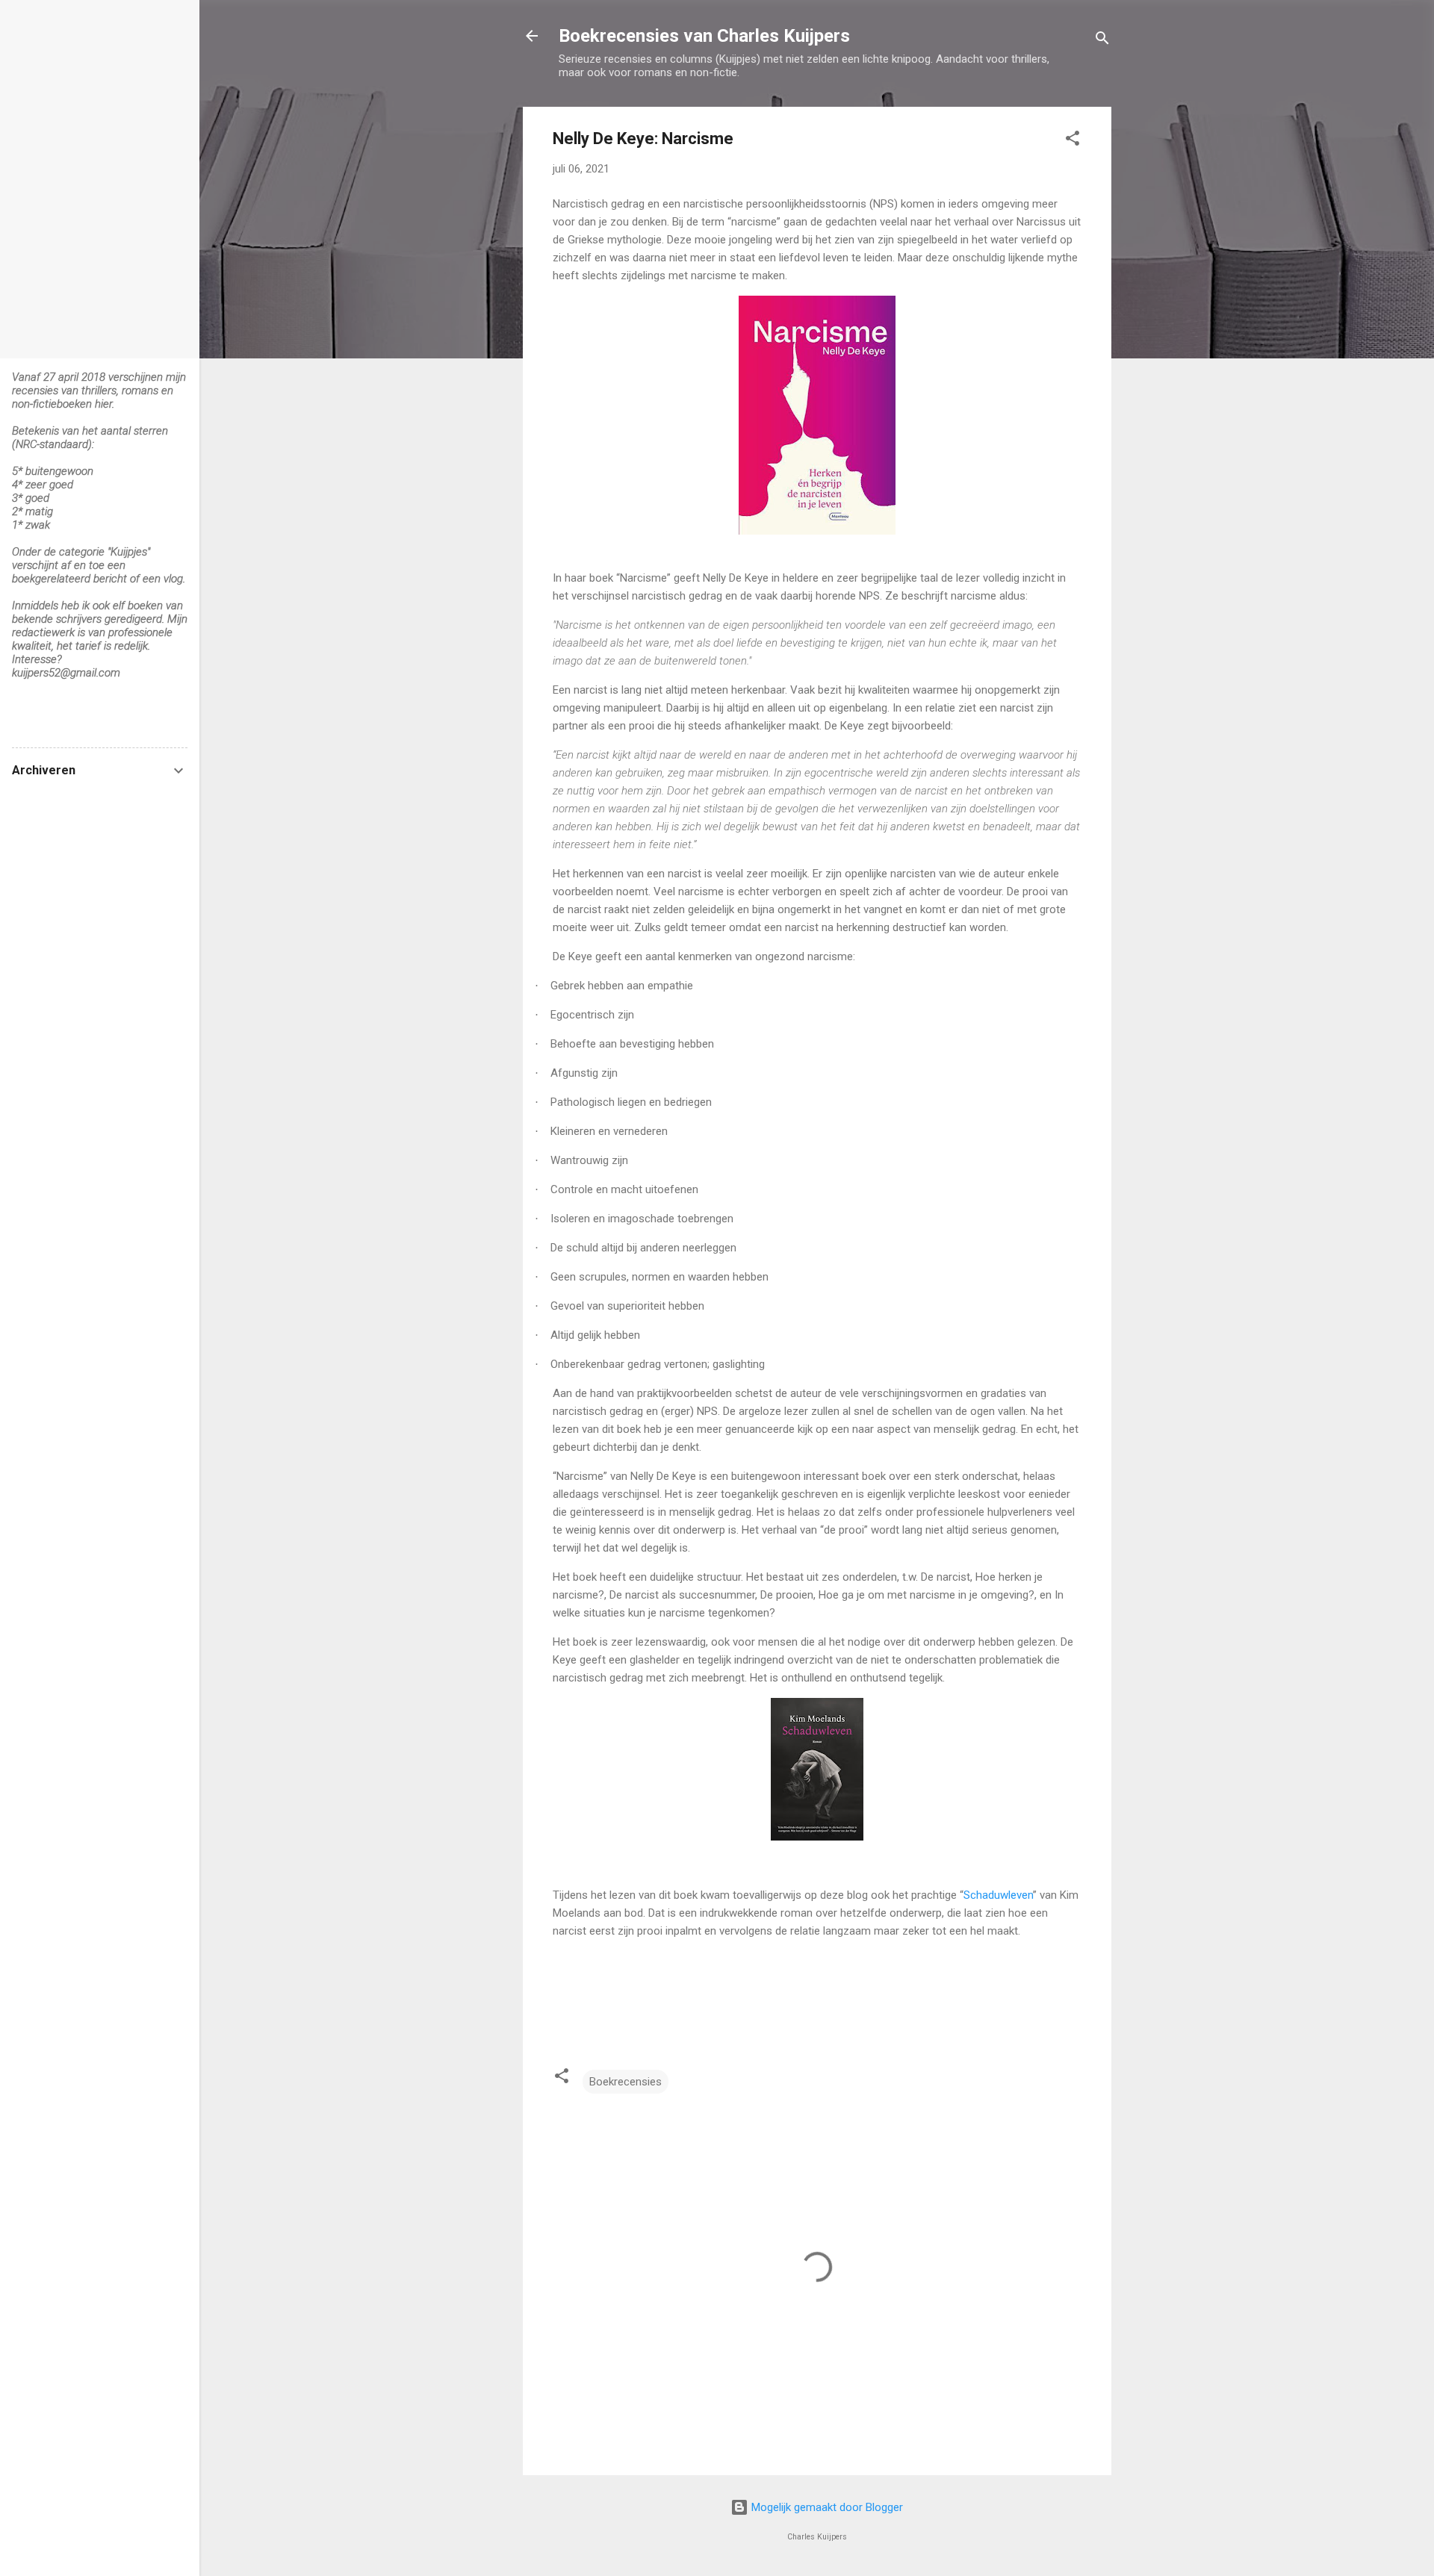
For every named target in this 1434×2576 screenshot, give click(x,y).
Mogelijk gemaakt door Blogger (826, 2507)
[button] (1073, 141)
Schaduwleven (998, 1895)
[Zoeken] (1102, 41)
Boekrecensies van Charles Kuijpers (704, 36)
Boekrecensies (626, 2082)
